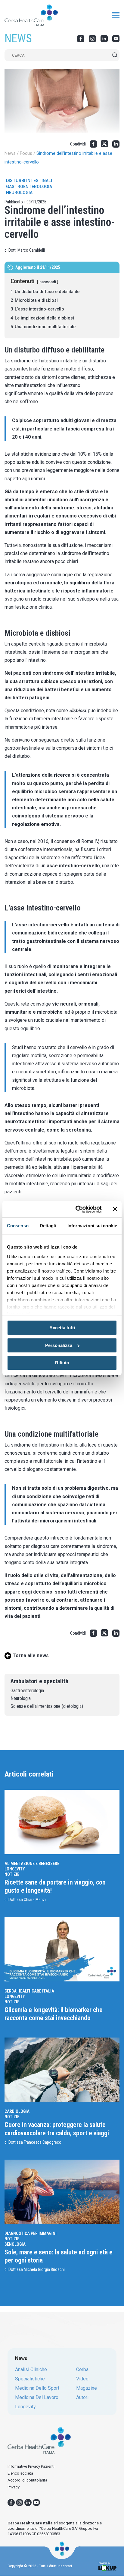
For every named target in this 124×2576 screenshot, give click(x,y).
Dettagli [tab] (48, 1226)
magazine (87, 2388)
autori (82, 2398)
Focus (26, 153)
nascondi (48, 282)
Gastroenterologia (29, 187)
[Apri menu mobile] (116, 16)
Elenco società (20, 2473)
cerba (82, 2370)
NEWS (18, 38)
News (10, 153)
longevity (25, 2407)
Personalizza (59, 1345)
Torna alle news (31, 1655)
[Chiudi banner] (115, 1209)
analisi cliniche (31, 2370)
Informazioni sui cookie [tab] (92, 1226)
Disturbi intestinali (29, 181)
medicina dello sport (37, 2388)
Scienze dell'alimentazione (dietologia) (47, 1706)
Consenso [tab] (18, 1226)
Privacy (14, 2487)
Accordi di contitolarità (27, 2480)
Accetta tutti (62, 1328)
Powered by (104, 2563)
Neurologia (19, 193)
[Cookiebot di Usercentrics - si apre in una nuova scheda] (77, 1209)
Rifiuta (62, 1363)
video (82, 2379)
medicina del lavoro (37, 2398)
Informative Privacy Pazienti (31, 2466)
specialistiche (30, 2379)
